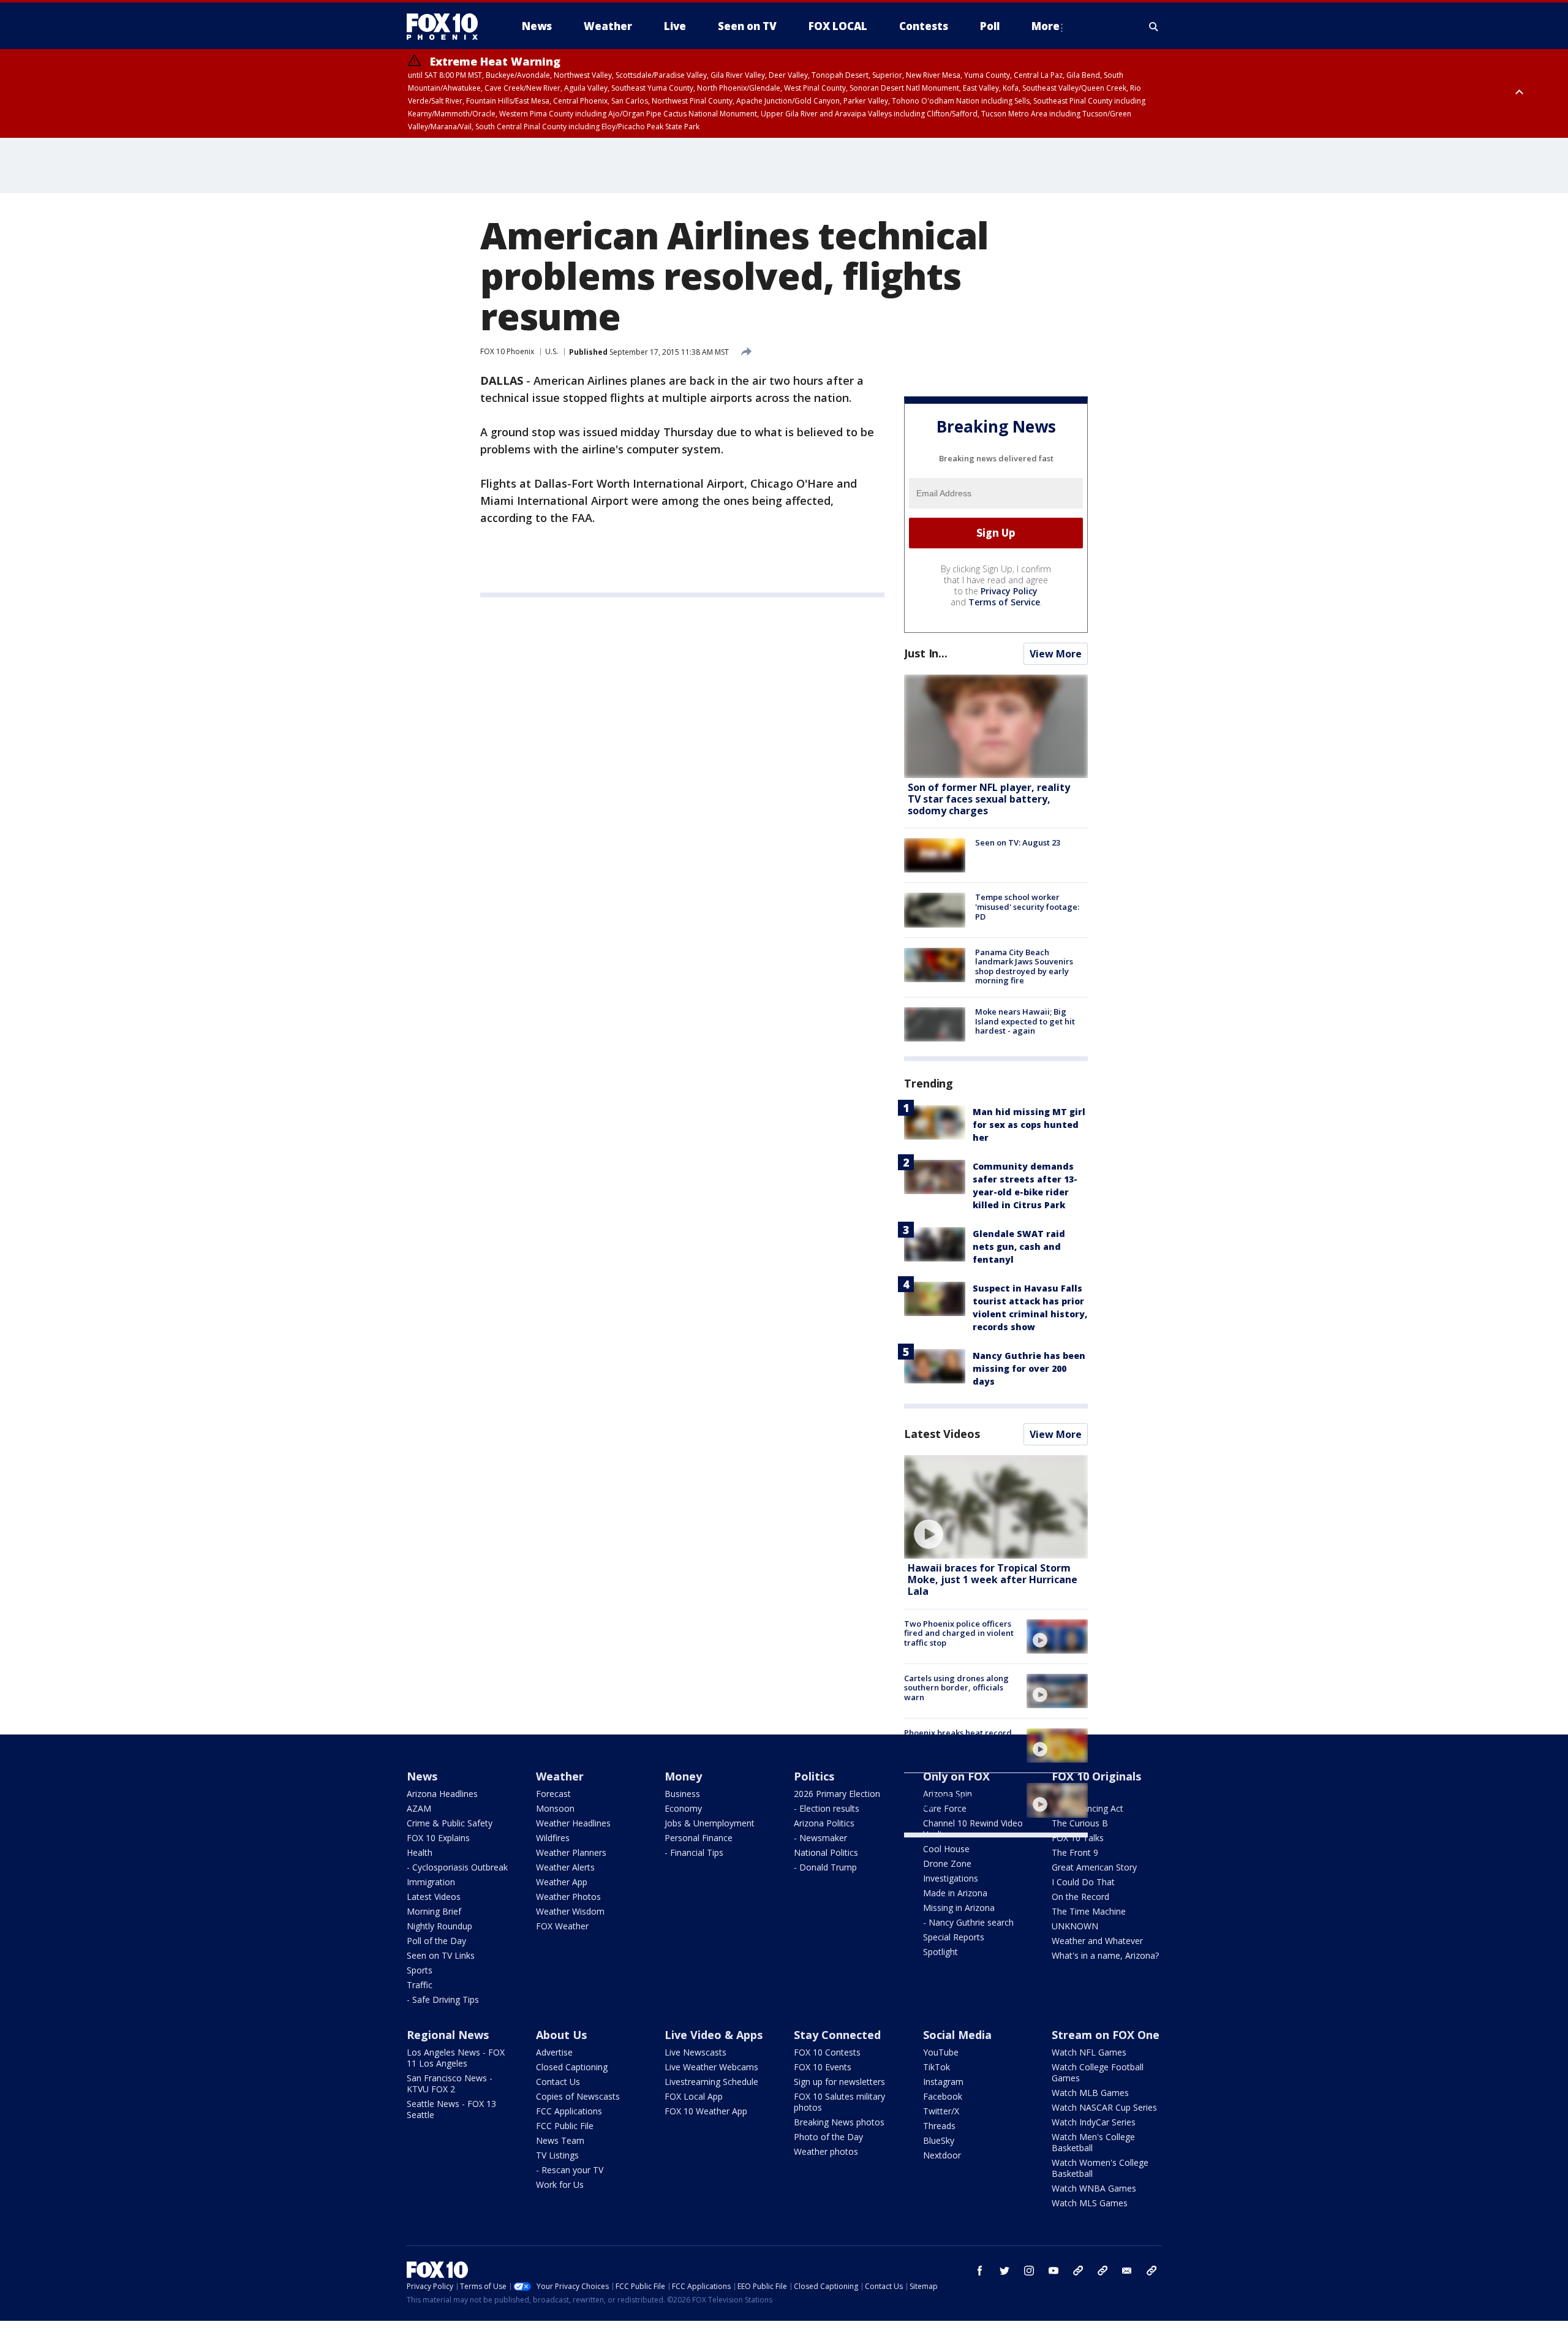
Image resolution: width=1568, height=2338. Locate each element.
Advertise (554, 2052)
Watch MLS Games (1090, 2203)
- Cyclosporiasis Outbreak (457, 1867)
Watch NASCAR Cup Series (1104, 2107)
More (1046, 26)
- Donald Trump (825, 1867)
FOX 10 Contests (827, 2052)
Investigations (951, 1878)
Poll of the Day (436, 1941)
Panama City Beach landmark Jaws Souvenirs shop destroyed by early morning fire (1024, 967)
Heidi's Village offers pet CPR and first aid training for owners (960, 1797)
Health (420, 1852)
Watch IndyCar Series (1094, 2122)
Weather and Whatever (1097, 1941)
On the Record (1080, 1897)
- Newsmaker (820, 1838)
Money (683, 1776)
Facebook (943, 2096)
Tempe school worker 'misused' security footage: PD (1027, 906)
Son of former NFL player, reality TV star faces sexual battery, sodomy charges (989, 799)
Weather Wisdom (570, 1911)
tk (1078, 2271)
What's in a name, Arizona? (1105, 1955)
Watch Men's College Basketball (1093, 2142)
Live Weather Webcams (711, 2067)
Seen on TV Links (441, 1955)
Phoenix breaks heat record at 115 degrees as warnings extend (958, 1742)
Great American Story (1094, 1867)
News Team (560, 2140)
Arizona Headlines (442, 1794)
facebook (980, 2271)
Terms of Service (1004, 602)
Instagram (943, 2082)
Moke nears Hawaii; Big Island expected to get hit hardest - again (1025, 1021)
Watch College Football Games (1098, 2072)
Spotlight (940, 1952)
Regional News (448, 2035)
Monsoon (555, 1808)
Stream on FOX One (1106, 2035)
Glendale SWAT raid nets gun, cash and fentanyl (1019, 1247)
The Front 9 (1075, 1852)
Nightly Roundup (439, 1926)
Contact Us (558, 2082)
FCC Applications (569, 2111)
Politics (814, 1776)
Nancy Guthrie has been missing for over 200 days (1029, 1368)
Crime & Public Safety (450, 1823)
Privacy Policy (1009, 591)
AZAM (419, 1808)
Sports (420, 1970)
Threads (939, 2126)
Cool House (946, 1849)
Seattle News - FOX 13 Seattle (451, 2109)
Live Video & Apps (714, 2035)
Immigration (431, 1882)
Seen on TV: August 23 (1018, 842)
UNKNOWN (1075, 1926)
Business (682, 1794)
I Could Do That (1083, 1882)
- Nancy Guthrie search (968, 1922)
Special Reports (954, 1937)
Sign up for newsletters (839, 2082)
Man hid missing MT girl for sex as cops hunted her (1029, 1125)
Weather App (562, 1882)
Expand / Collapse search (1154, 26)
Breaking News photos (839, 2122)
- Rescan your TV (570, 2170)
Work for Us (560, 2185)
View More (1056, 654)
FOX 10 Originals (1096, 1776)
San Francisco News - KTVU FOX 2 (450, 2083)
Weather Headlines (573, 1823)
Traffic (420, 1985)
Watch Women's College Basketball (1100, 2168)
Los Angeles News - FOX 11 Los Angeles (456, 2058)
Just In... (926, 653)
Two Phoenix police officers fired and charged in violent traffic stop (959, 1633)
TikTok (937, 2067)
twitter (1005, 2271)
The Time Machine (1089, 1911)
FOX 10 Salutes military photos (839, 2102)
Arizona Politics (824, 1823)
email (1127, 2271)
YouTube (941, 2052)
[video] (996, 1507)
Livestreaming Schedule (711, 2082)
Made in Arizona (955, 1893)
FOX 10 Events (823, 2067)
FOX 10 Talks (1078, 1838)
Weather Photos (568, 1897)
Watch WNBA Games (1094, 2188)
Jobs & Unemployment (710, 1823)
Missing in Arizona (959, 1908)
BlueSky (939, 2140)
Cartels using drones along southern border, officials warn (956, 1688)
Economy (683, 1808)
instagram (1029, 2271)
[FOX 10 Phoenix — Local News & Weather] (447, 26)
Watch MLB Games (1090, 2093)
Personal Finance (699, 1838)
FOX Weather (562, 1926)
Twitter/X (941, 2111)
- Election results (827, 1808)
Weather (560, 1776)
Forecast (553, 1794)
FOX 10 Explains (438, 1838)
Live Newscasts (695, 2052)
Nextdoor (942, 2155)
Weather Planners (571, 1852)
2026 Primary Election (837, 1794)
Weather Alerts (565, 1867)
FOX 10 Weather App (706, 2111)
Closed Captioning (572, 2067)
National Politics (826, 1852)
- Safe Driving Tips (443, 1999)
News (422, 1776)
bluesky (1102, 2271)
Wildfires (553, 1838)
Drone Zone (947, 1863)
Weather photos (826, 2151)
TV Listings (557, 2155)
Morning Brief (434, 1911)
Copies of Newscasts (578, 2096)
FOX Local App (694, 2096)
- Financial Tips (694, 1852)
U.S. (552, 351)
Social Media (957, 2035)
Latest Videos (942, 1434)
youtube (1053, 2271)
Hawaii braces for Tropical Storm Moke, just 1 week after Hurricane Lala (993, 1579)
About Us (561, 2035)
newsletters (1151, 2271)
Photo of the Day (828, 2137)
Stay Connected (837, 2035)
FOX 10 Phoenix (507, 351)
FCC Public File (565, 2126)
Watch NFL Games (1089, 2052)
